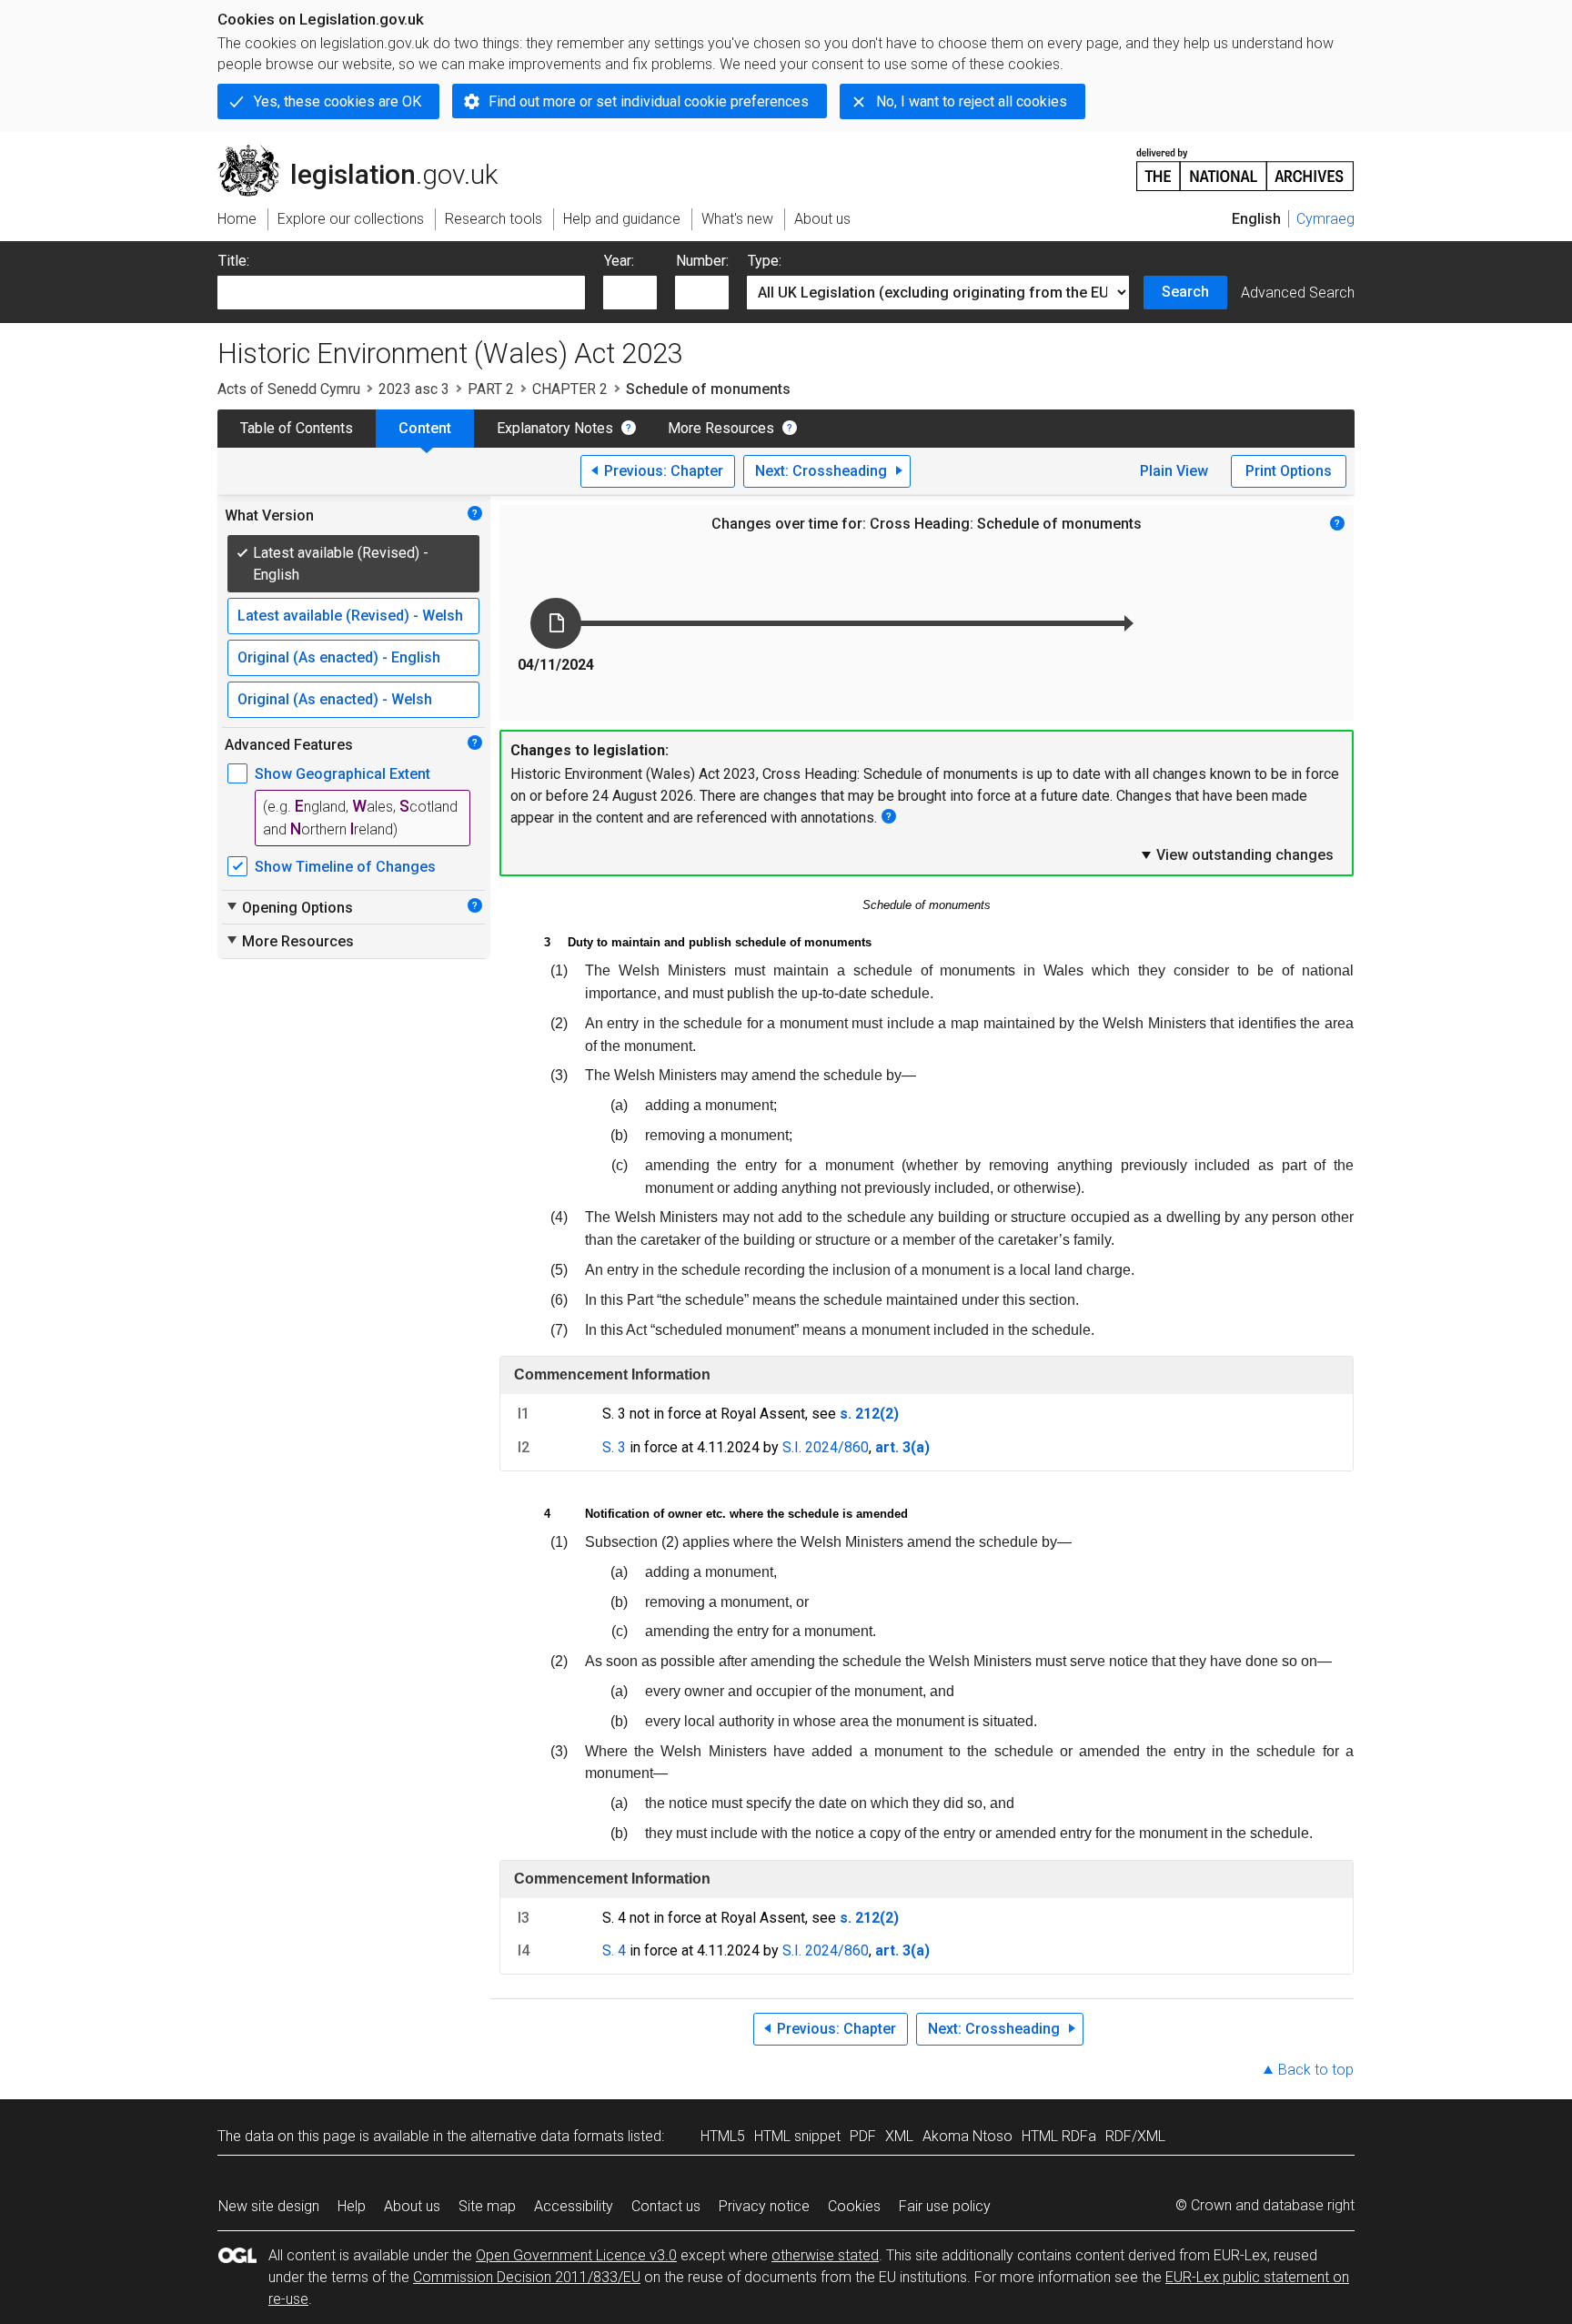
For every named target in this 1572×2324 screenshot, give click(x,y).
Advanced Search (1298, 293)
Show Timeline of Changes (345, 867)
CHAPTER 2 (570, 389)
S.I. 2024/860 (826, 1447)
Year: (619, 261)
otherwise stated (825, 2255)
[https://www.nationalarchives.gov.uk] (1245, 162)
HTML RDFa (1059, 2136)
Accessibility (574, 2206)
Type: (765, 261)
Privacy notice (764, 2206)
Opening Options (289, 907)
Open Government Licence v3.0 (576, 2255)
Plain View (1174, 471)
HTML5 (723, 2136)
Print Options (1289, 471)
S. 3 (614, 1447)
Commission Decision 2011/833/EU (527, 2277)
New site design (269, 2206)
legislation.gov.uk (368, 152)
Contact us (666, 2206)
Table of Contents (297, 428)
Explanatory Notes (555, 428)
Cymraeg (1325, 219)
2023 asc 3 (414, 389)
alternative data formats (547, 2136)
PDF (863, 2136)
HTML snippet (797, 2136)
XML (899, 2136)
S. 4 (614, 1950)
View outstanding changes (1236, 854)
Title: (234, 261)
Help (352, 2206)
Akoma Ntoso (967, 2136)
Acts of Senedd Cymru (289, 389)
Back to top (1316, 2070)
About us (412, 2206)
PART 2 (491, 389)
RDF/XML (1135, 2136)
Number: (702, 261)
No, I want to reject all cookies (972, 101)
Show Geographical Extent (343, 774)
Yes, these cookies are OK (338, 101)
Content (425, 428)
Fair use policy (945, 2206)
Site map (487, 2206)
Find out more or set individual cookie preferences (649, 101)
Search (1185, 292)
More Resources (721, 428)
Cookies (854, 2206)
